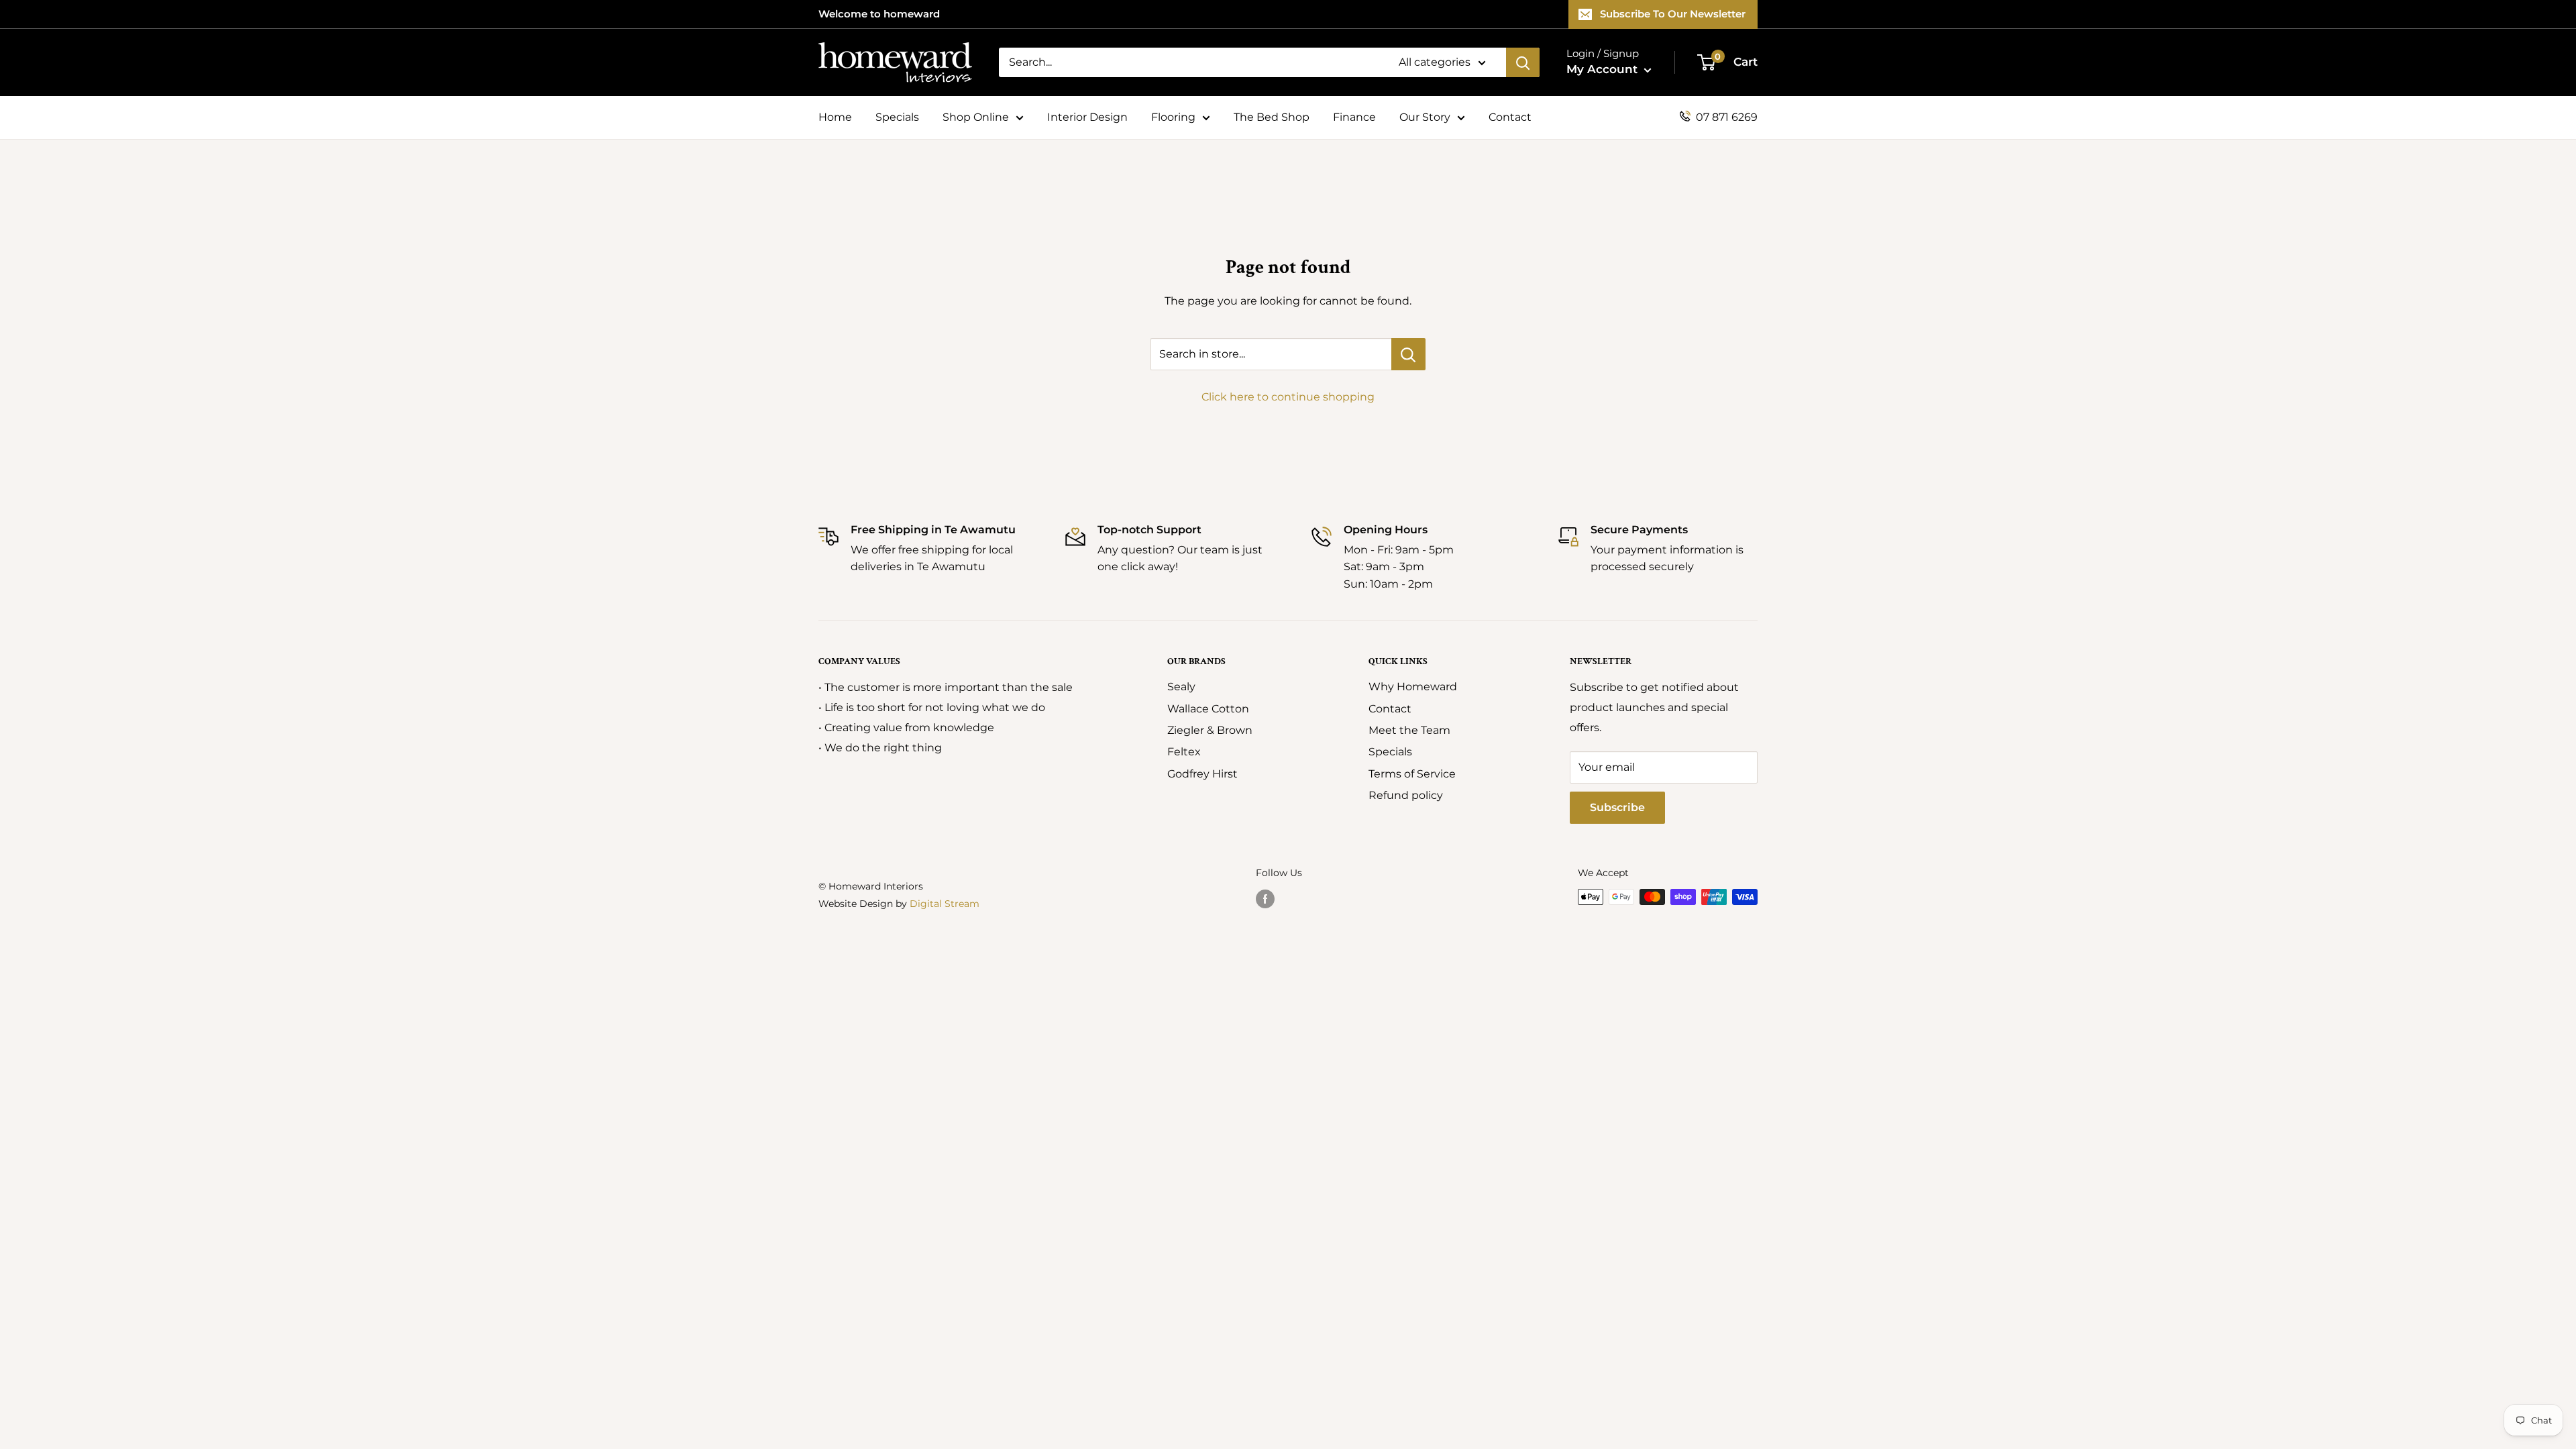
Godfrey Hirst (1202, 774)
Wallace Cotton (1208, 709)
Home (835, 117)
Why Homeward (1413, 687)
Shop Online (976, 117)
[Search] (1523, 62)
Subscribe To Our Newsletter (1673, 14)
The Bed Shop (1272, 117)
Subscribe (1617, 807)
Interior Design (1087, 117)
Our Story (1425, 117)
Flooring (1173, 117)
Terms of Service (1412, 774)
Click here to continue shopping (1288, 397)
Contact (1510, 117)
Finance (1354, 117)
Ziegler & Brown (1210, 730)
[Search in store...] (1408, 354)
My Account (1604, 69)
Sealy (1181, 687)
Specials (897, 117)
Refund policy (1406, 795)
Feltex (1184, 752)
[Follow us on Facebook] (1265, 898)
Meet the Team (1409, 730)
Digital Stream (945, 904)
